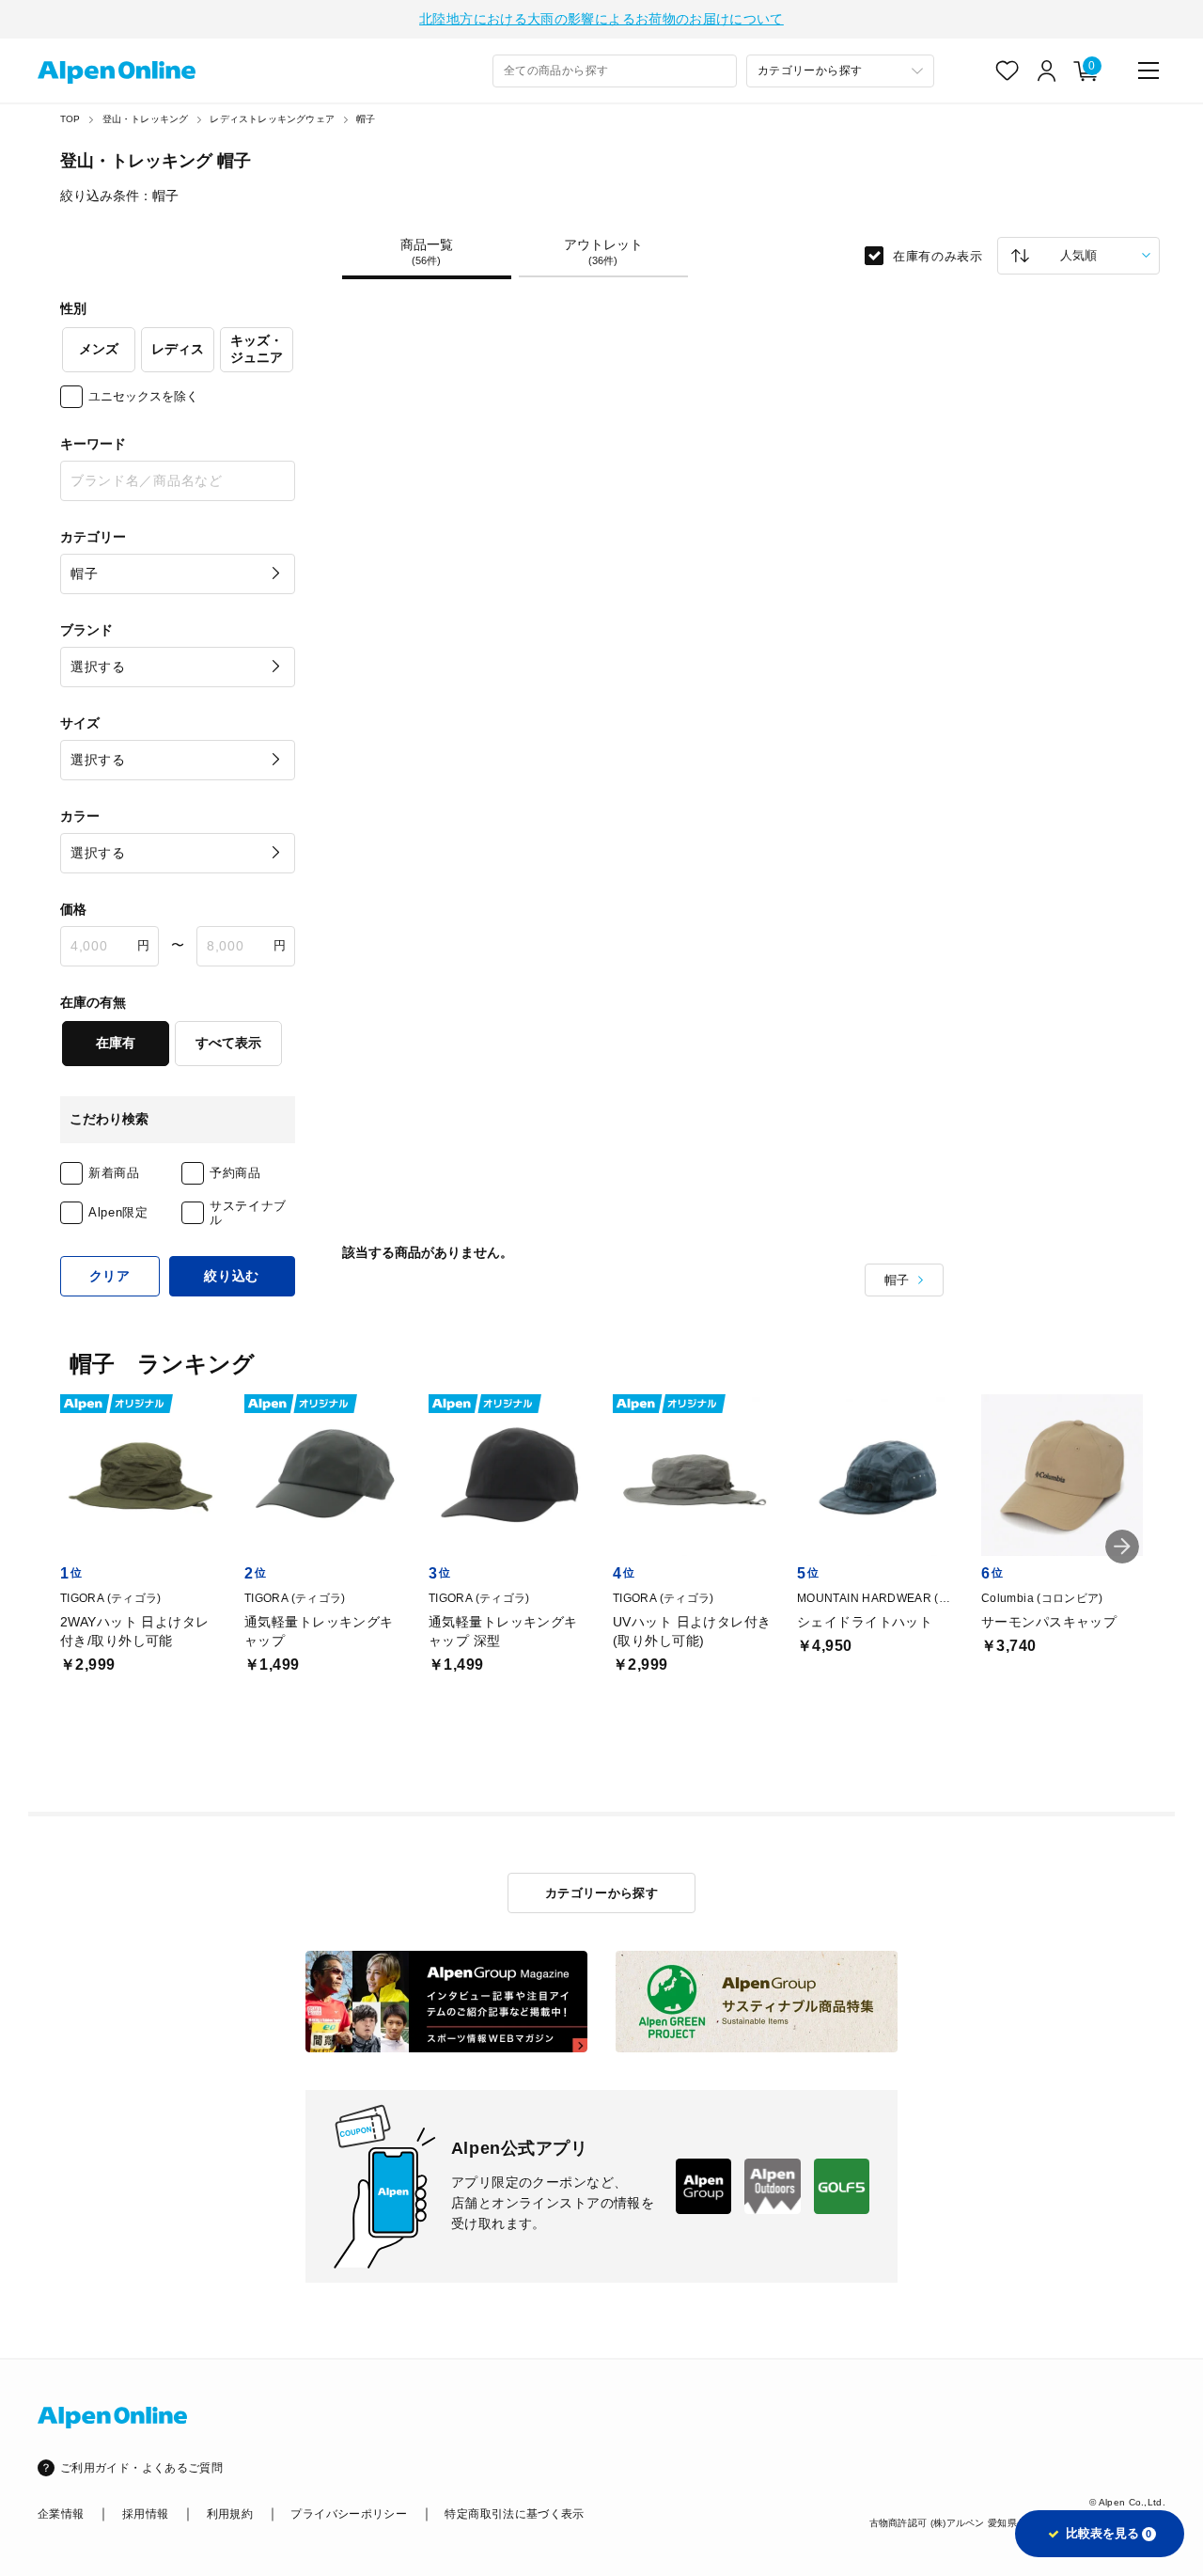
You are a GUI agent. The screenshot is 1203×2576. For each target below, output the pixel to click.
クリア (110, 1276)
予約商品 (235, 1173)
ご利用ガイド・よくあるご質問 (141, 2468)
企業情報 (61, 2514)
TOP (70, 119)
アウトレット (603, 252)
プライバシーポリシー (349, 2514)
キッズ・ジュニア (257, 349)
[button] (1122, 1547)
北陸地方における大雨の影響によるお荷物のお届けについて (601, 19)
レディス (178, 349)
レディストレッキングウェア (272, 119)
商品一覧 (427, 252)
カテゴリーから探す (602, 1893)
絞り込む (232, 1276)
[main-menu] (1148, 71)
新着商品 (114, 1173)
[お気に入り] (1008, 71)
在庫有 (116, 1043)
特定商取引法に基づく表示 (514, 2514)
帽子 (366, 119)
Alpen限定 (118, 1212)
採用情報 (145, 2514)
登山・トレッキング (146, 119)
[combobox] (615, 71)
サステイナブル (248, 1213)
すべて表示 (228, 1043)
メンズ (99, 349)
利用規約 (230, 2514)
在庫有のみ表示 (938, 255)
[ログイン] (1047, 71)
